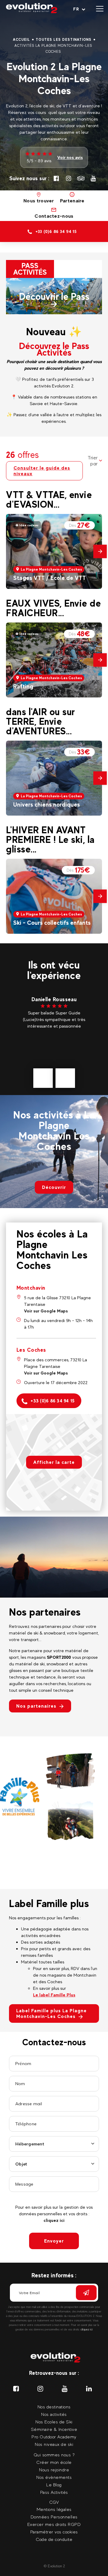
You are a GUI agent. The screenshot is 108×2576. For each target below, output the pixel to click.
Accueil (22, 40)
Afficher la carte (54, 1462)
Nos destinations (54, 2407)
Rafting (23, 686)
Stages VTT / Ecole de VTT (49, 578)
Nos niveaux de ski (54, 2444)
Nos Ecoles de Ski (54, 2422)
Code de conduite (54, 2539)
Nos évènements (54, 2477)
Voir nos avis (70, 157)
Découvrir (54, 1187)
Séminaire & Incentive (54, 2429)
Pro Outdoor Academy (54, 2437)
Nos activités (54, 2414)
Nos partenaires (36, 1706)
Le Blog (54, 2485)
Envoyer (54, 2241)
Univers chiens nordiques (46, 804)
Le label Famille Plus (54, 1995)
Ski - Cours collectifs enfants (52, 923)
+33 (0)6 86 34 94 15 (52, 1401)
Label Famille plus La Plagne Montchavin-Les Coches (51, 2013)
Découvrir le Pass (54, 297)
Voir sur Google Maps (46, 1311)
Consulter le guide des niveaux (42, 471)
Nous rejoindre (54, 2470)
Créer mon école (54, 2462)
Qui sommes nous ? (54, 2455)
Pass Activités (54, 2492)
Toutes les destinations (64, 40)
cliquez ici (54, 2220)
